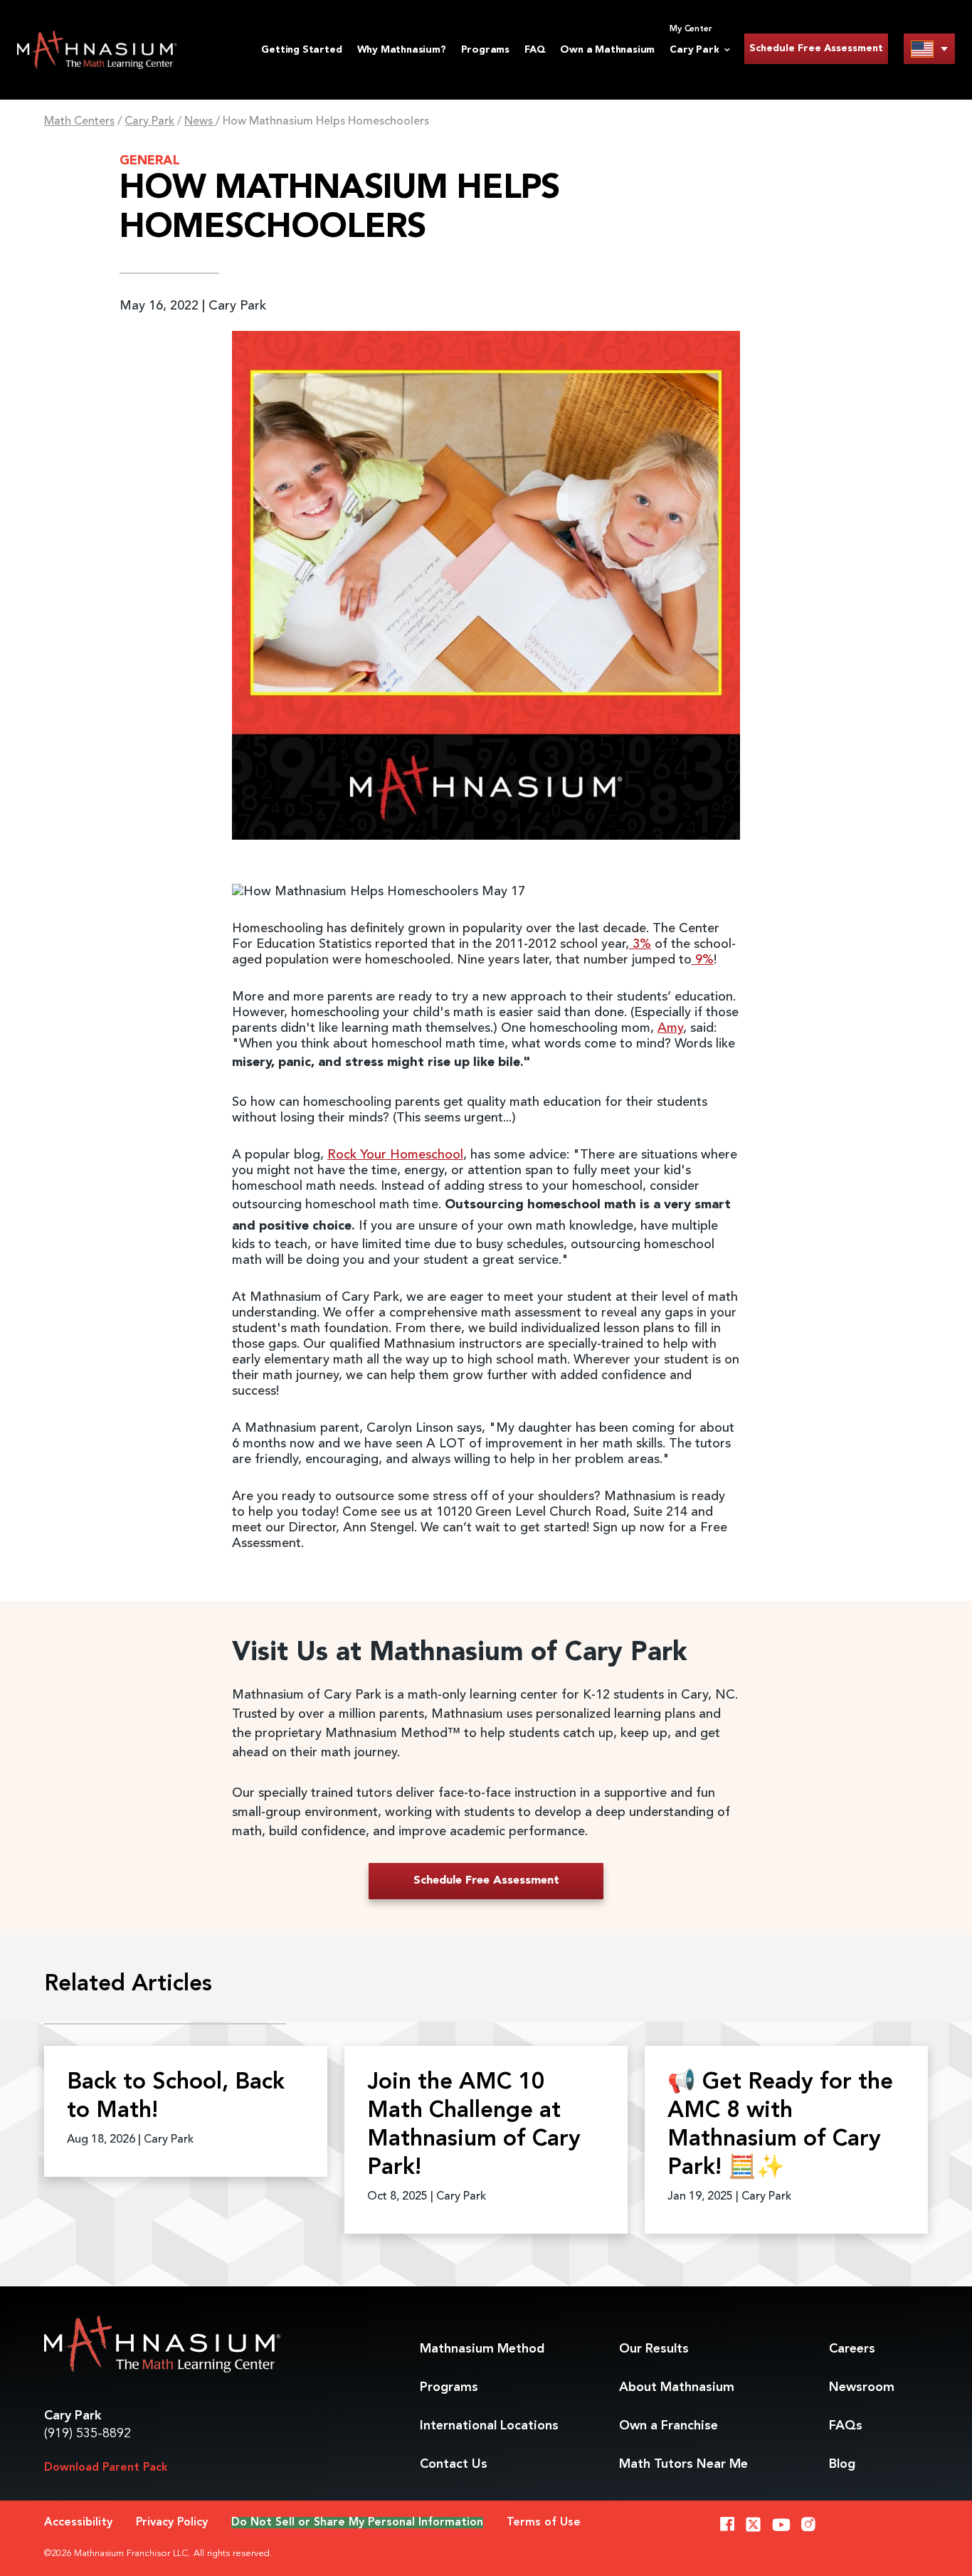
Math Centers (79, 122)
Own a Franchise (669, 2426)
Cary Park (149, 122)
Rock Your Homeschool (395, 1155)
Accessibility (78, 2523)
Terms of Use (544, 2523)
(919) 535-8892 (88, 2434)
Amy (670, 1028)
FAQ (535, 50)
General (150, 161)
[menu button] (929, 49)
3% (640, 944)
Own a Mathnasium (607, 50)
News (200, 122)
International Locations (489, 2426)
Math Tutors (683, 2464)
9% (703, 960)
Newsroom (862, 2387)
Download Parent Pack (106, 2468)
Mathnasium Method (482, 2349)
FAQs (846, 2426)
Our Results (654, 2349)
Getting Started (301, 50)
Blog (842, 2464)
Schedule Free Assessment (816, 48)
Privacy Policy (172, 2523)
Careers (852, 2349)
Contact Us (454, 2464)
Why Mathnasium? (402, 50)
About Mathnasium (677, 2387)
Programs (485, 50)
